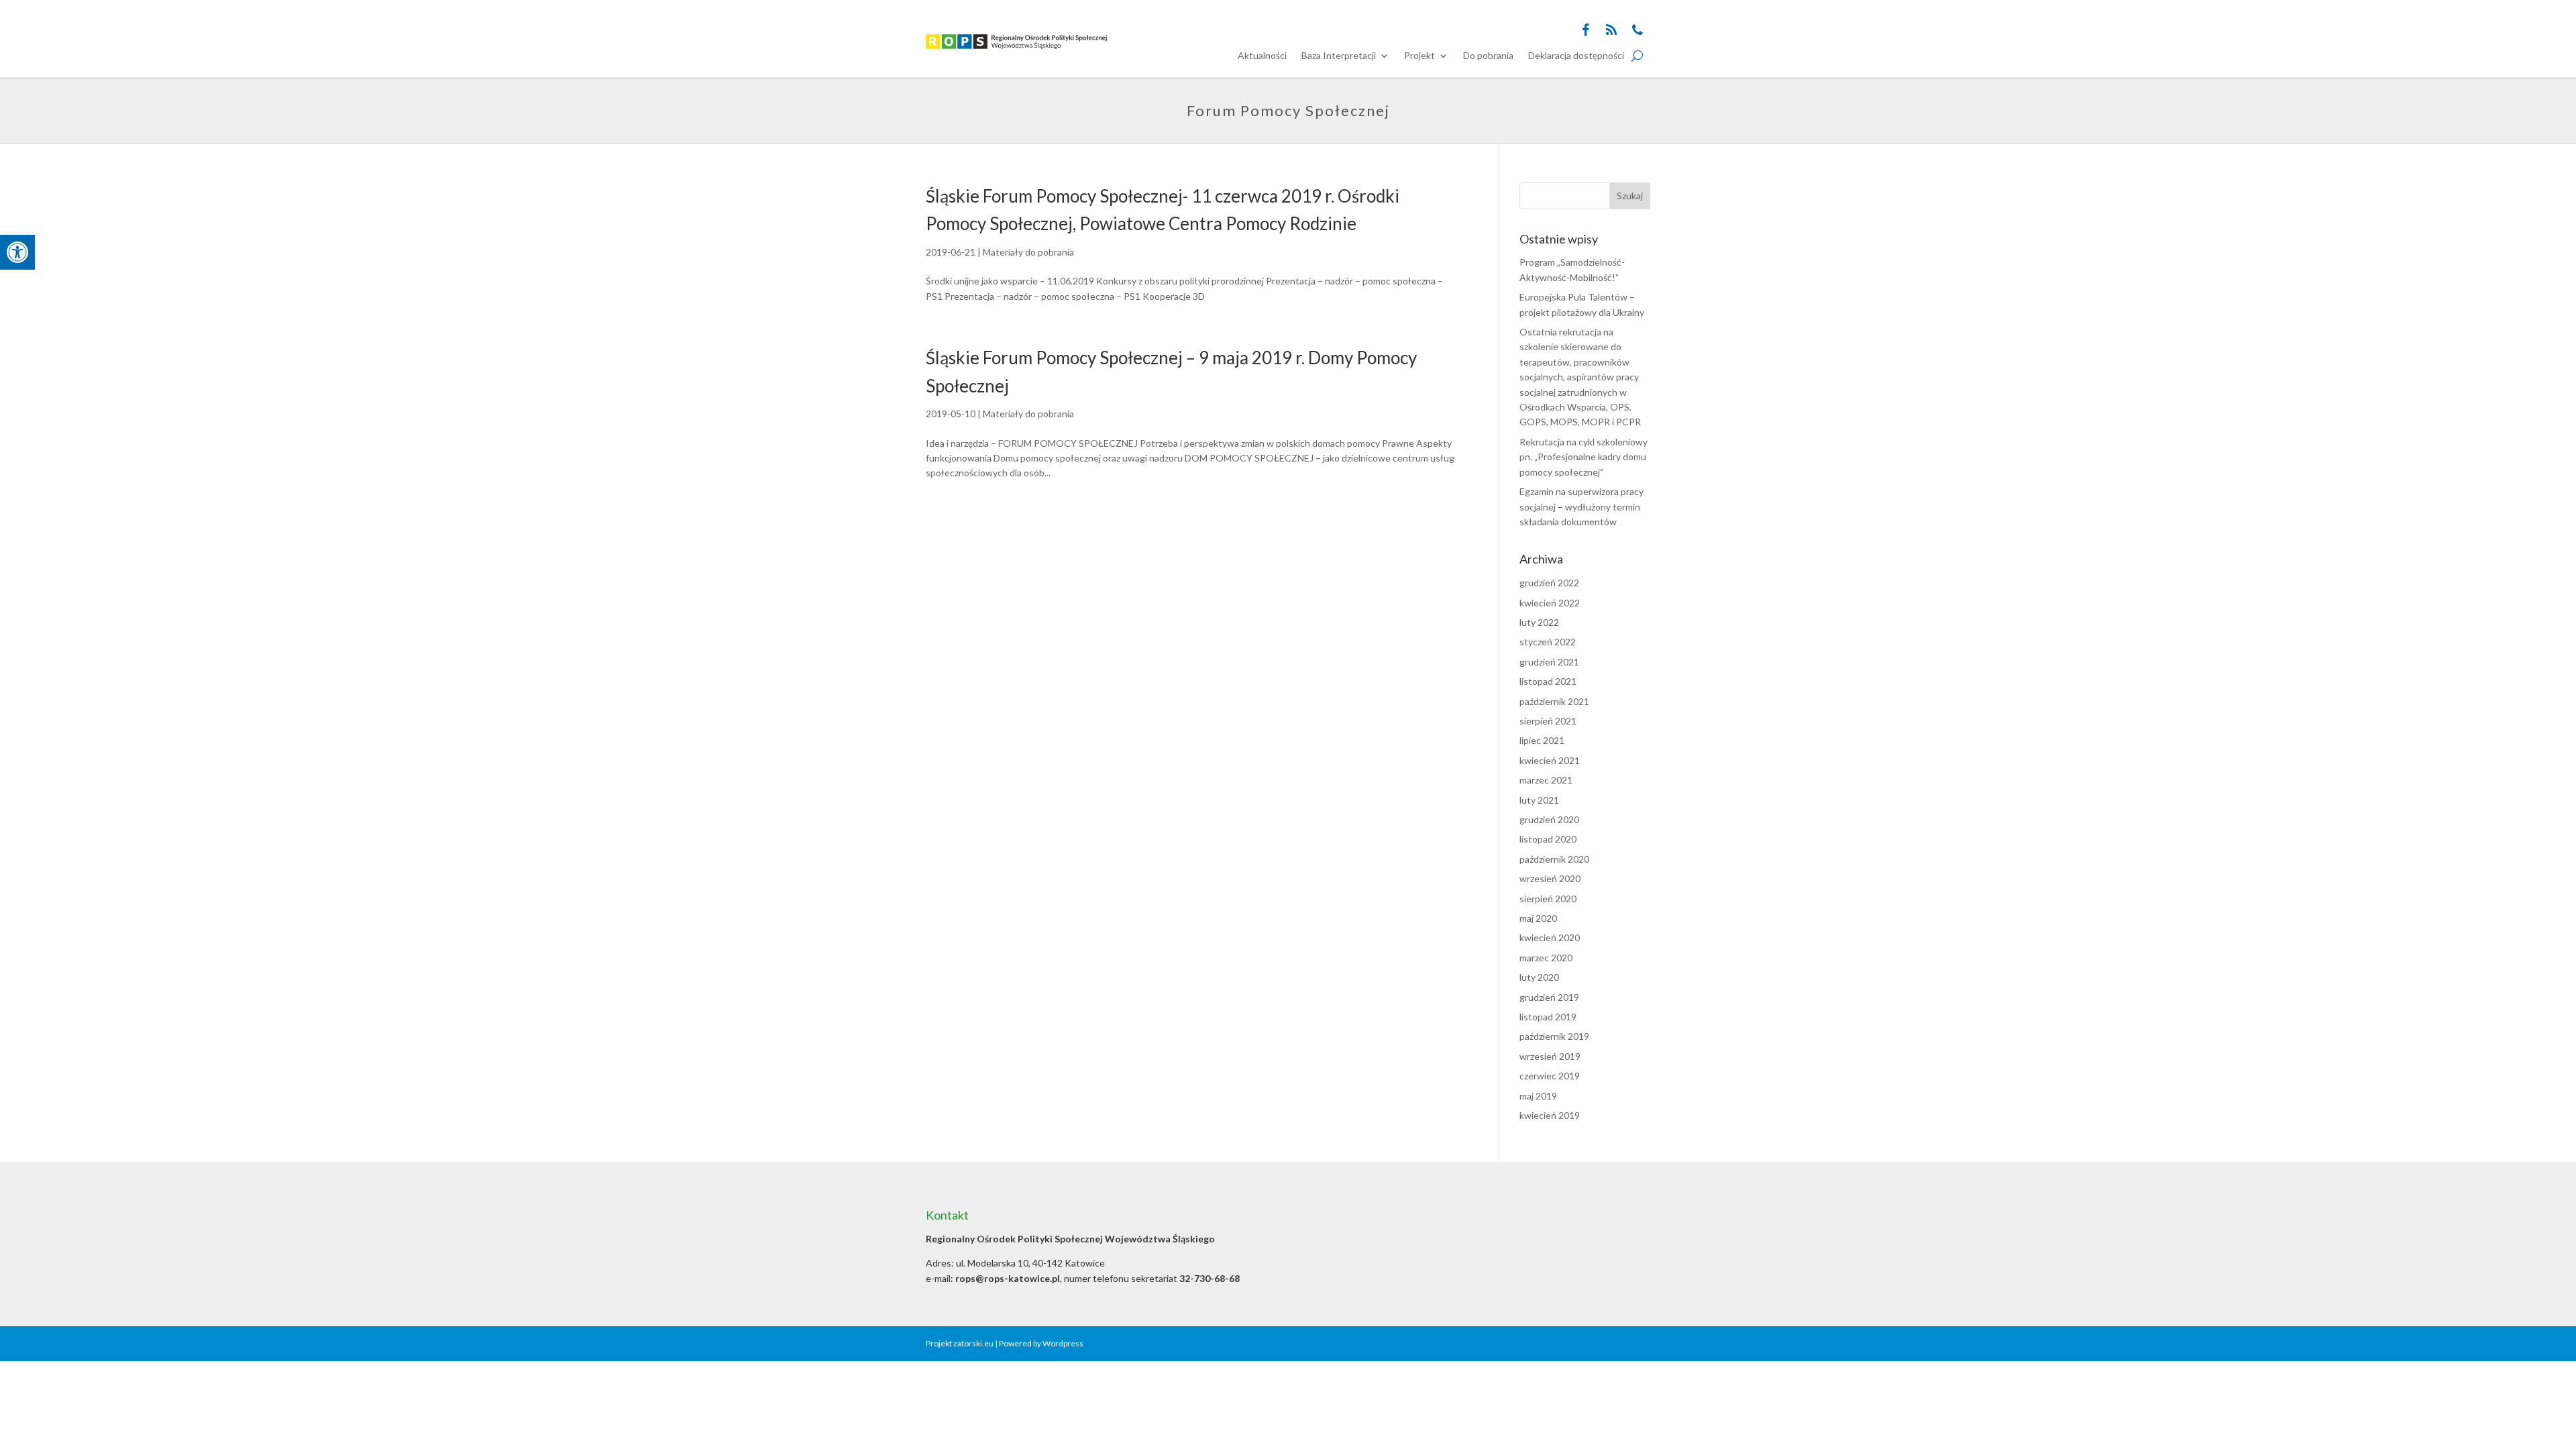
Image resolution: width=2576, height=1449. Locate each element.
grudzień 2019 (1549, 997)
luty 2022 (1539, 622)
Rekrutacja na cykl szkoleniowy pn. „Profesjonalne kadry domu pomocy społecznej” (1584, 457)
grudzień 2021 (1549, 662)
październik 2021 (1554, 701)
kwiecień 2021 (1550, 760)
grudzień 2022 (1549, 583)
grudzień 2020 (1549, 819)
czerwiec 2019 (1550, 1076)
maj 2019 (1538, 1096)
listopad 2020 (1548, 839)
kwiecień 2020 (1550, 937)
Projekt (1419, 56)
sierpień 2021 (1548, 721)
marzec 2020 (1546, 958)
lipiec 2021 (1542, 740)
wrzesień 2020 (1550, 878)
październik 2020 (1554, 859)
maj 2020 (1538, 918)
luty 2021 (1539, 800)
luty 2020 (1539, 977)
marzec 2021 (1546, 780)
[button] (17, 252)
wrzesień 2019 (1550, 1056)
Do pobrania (1488, 56)
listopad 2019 (1548, 1017)
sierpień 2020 (1548, 899)
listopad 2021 (1548, 681)
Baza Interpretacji (1339, 56)
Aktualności (1262, 56)
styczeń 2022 (1548, 642)
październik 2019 (1554, 1036)
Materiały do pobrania (1028, 252)
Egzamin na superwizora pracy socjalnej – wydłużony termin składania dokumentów (1581, 506)
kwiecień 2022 (1550, 603)
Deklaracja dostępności (1576, 56)
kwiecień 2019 (1550, 1115)
